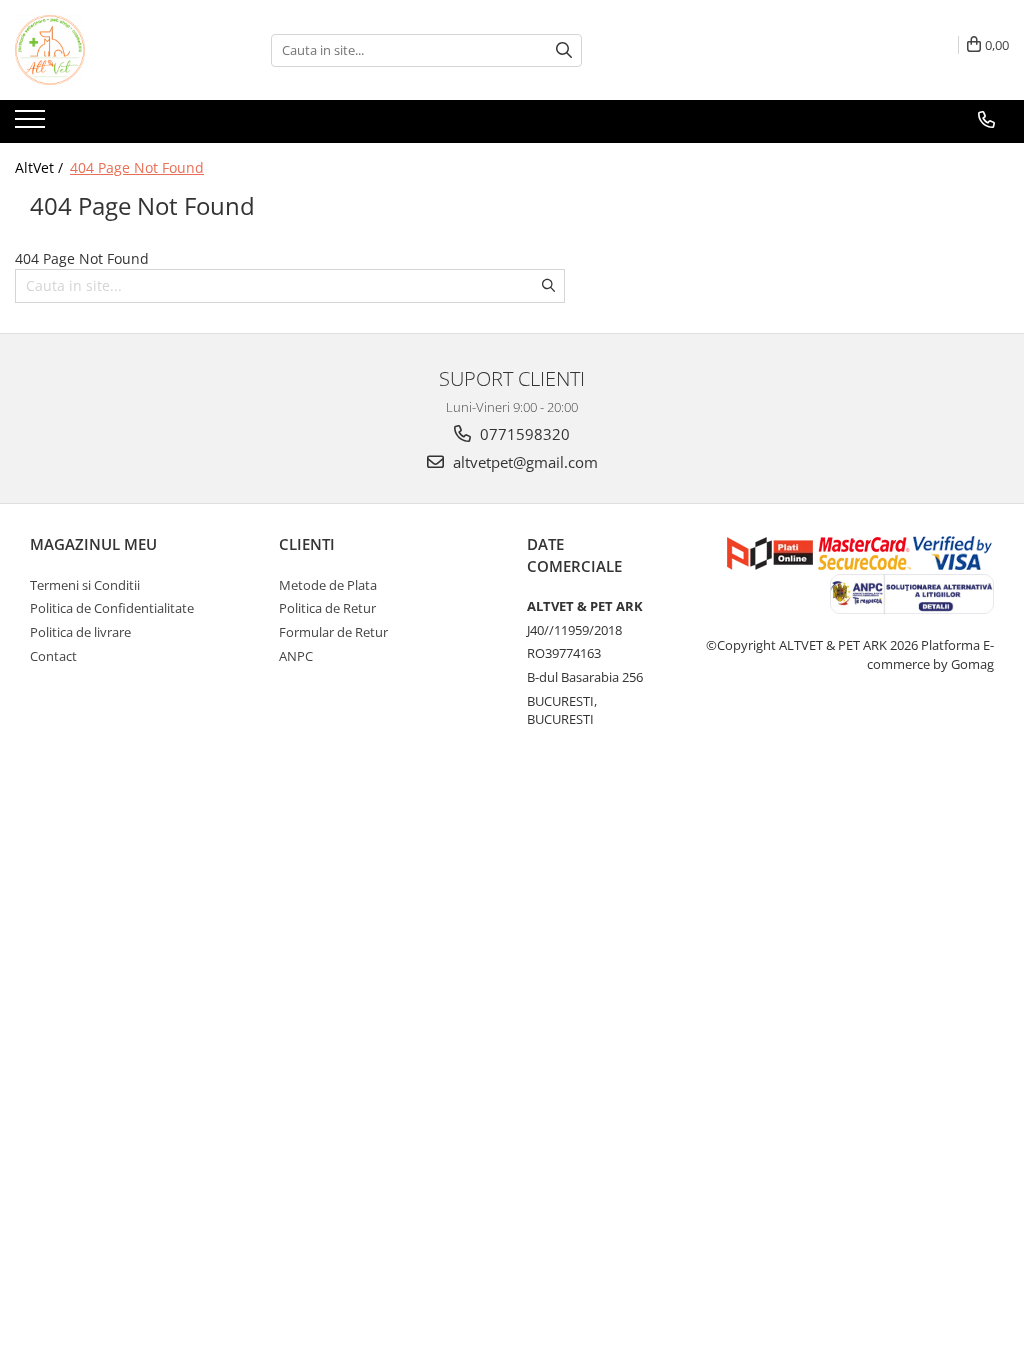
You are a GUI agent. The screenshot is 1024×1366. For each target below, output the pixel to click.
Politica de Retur (327, 608)
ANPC (296, 656)
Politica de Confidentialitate (112, 608)
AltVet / (41, 167)
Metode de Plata (328, 585)
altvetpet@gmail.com (523, 462)
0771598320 (523, 434)
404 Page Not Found (137, 167)
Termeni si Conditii (85, 585)
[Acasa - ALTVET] (115, 50)
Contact (53, 656)
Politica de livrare (80, 632)
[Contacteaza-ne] (986, 120)
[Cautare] (564, 50)
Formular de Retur (333, 632)
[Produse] (32, 125)
